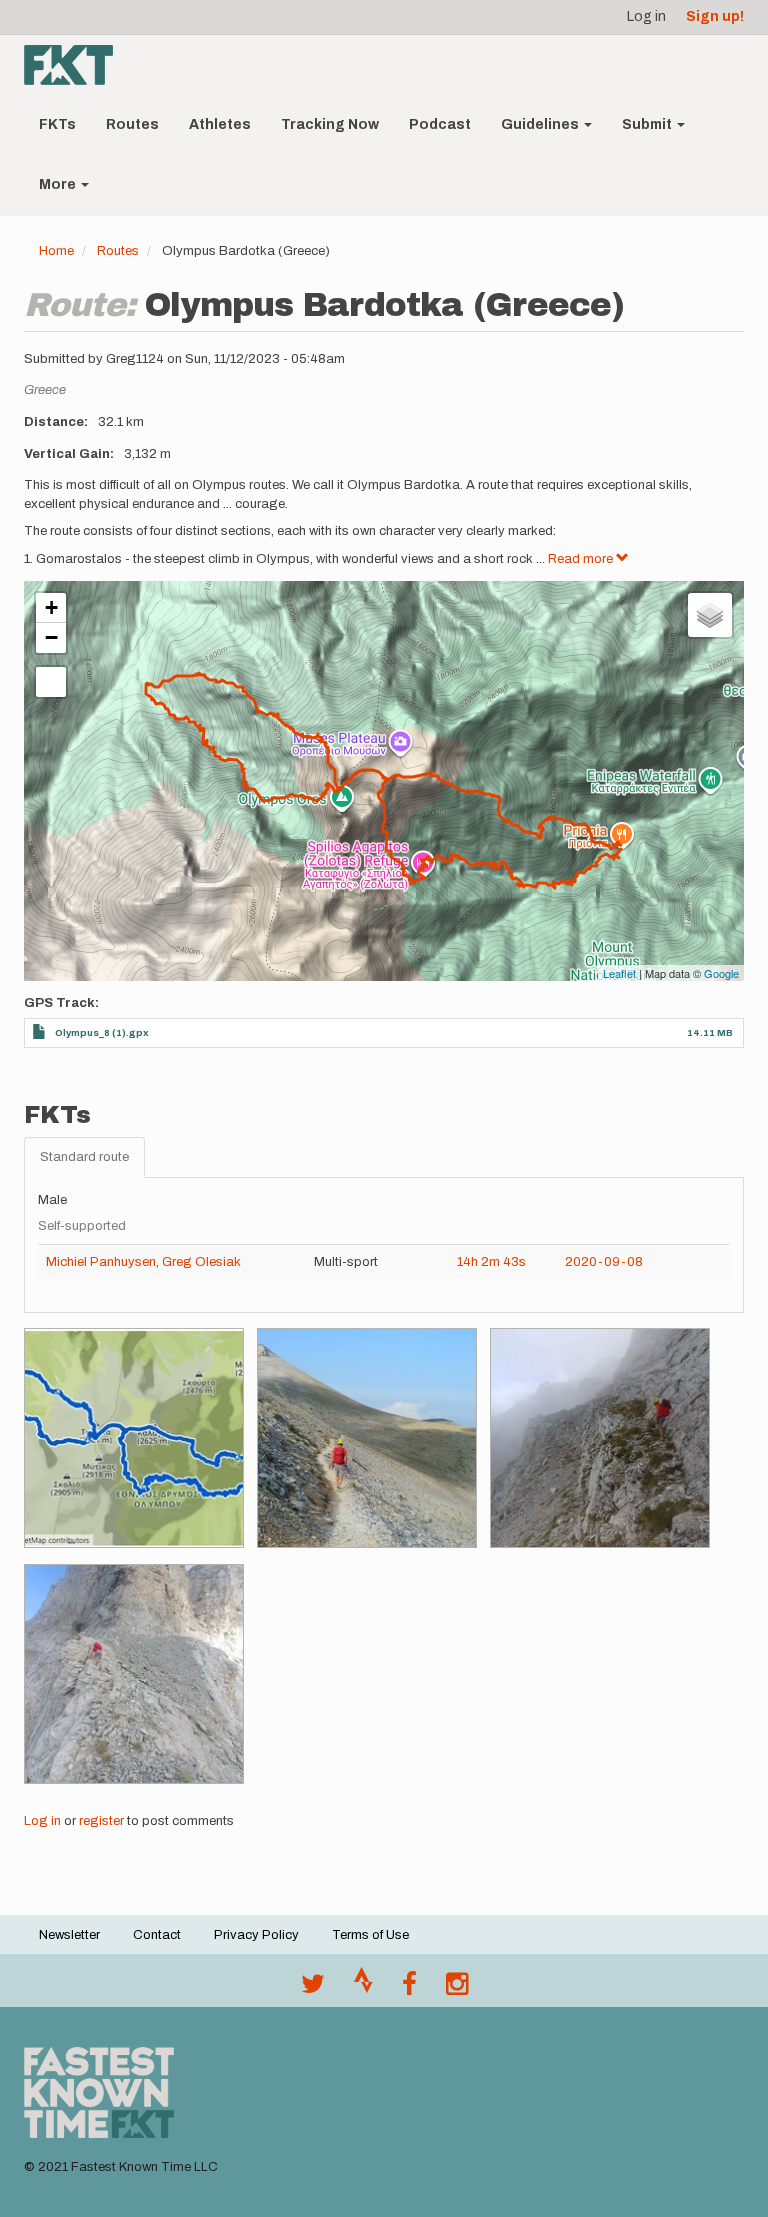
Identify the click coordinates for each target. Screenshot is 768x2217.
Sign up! (715, 16)
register (101, 1821)
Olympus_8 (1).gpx (102, 1032)
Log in (646, 16)
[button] (134, 1438)
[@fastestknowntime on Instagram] (457, 1989)
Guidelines (541, 124)
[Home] (76, 65)
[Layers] (710, 615)
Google (721, 973)
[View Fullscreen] (51, 682)
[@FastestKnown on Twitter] (313, 1989)
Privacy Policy (256, 1935)
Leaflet (619, 973)
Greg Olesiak (201, 1262)
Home (56, 251)
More (59, 184)
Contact (157, 1935)
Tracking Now (330, 124)
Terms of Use (370, 1935)
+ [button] (51, 607)
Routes (132, 124)
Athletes (220, 124)
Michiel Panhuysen (101, 1262)
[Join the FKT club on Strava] (363, 1989)
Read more (582, 559)
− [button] (51, 637)
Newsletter (69, 1935)
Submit (648, 124)
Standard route (84, 1157)
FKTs (57, 124)
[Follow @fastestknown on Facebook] (409, 1989)
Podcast (440, 124)
